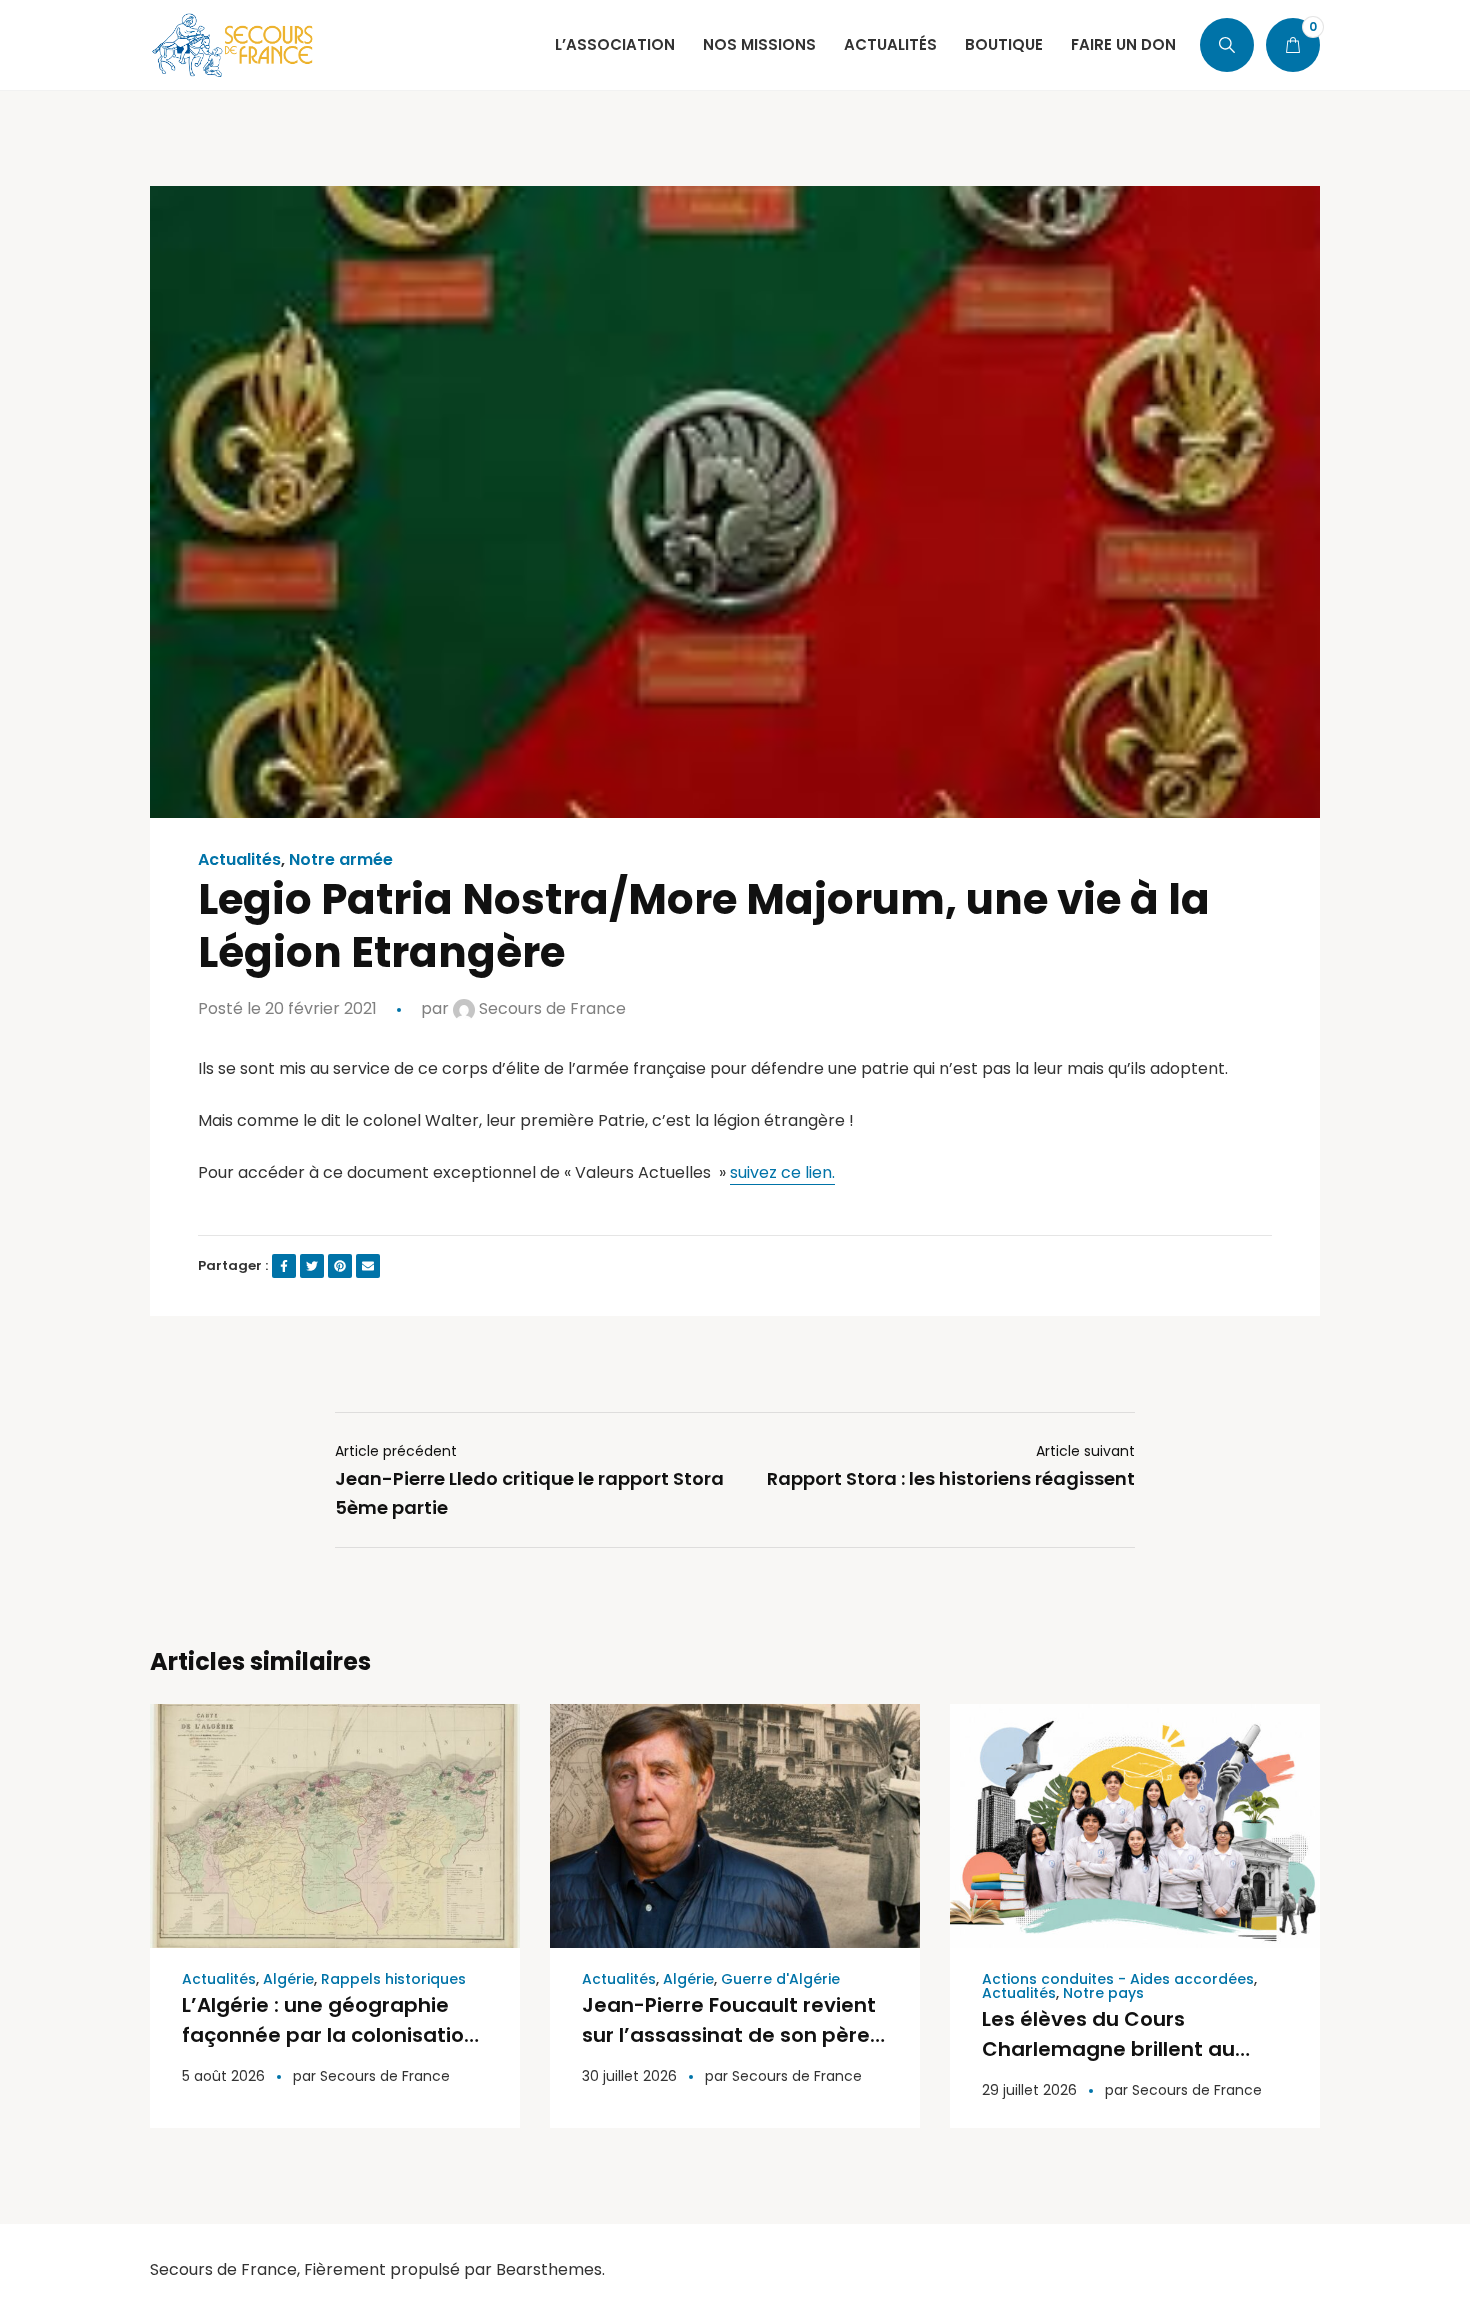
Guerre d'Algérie (780, 1979)
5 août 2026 (223, 2076)
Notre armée (341, 860)
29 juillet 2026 (1029, 2090)
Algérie (288, 1979)
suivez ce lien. (782, 1172)
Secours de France (550, 1008)
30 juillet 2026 (629, 2076)
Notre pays (1103, 1993)
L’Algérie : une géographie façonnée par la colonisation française (329, 2035)
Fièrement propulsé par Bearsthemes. (454, 2269)
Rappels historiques (393, 1979)
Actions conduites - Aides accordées (1118, 1979)
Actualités (239, 860)
